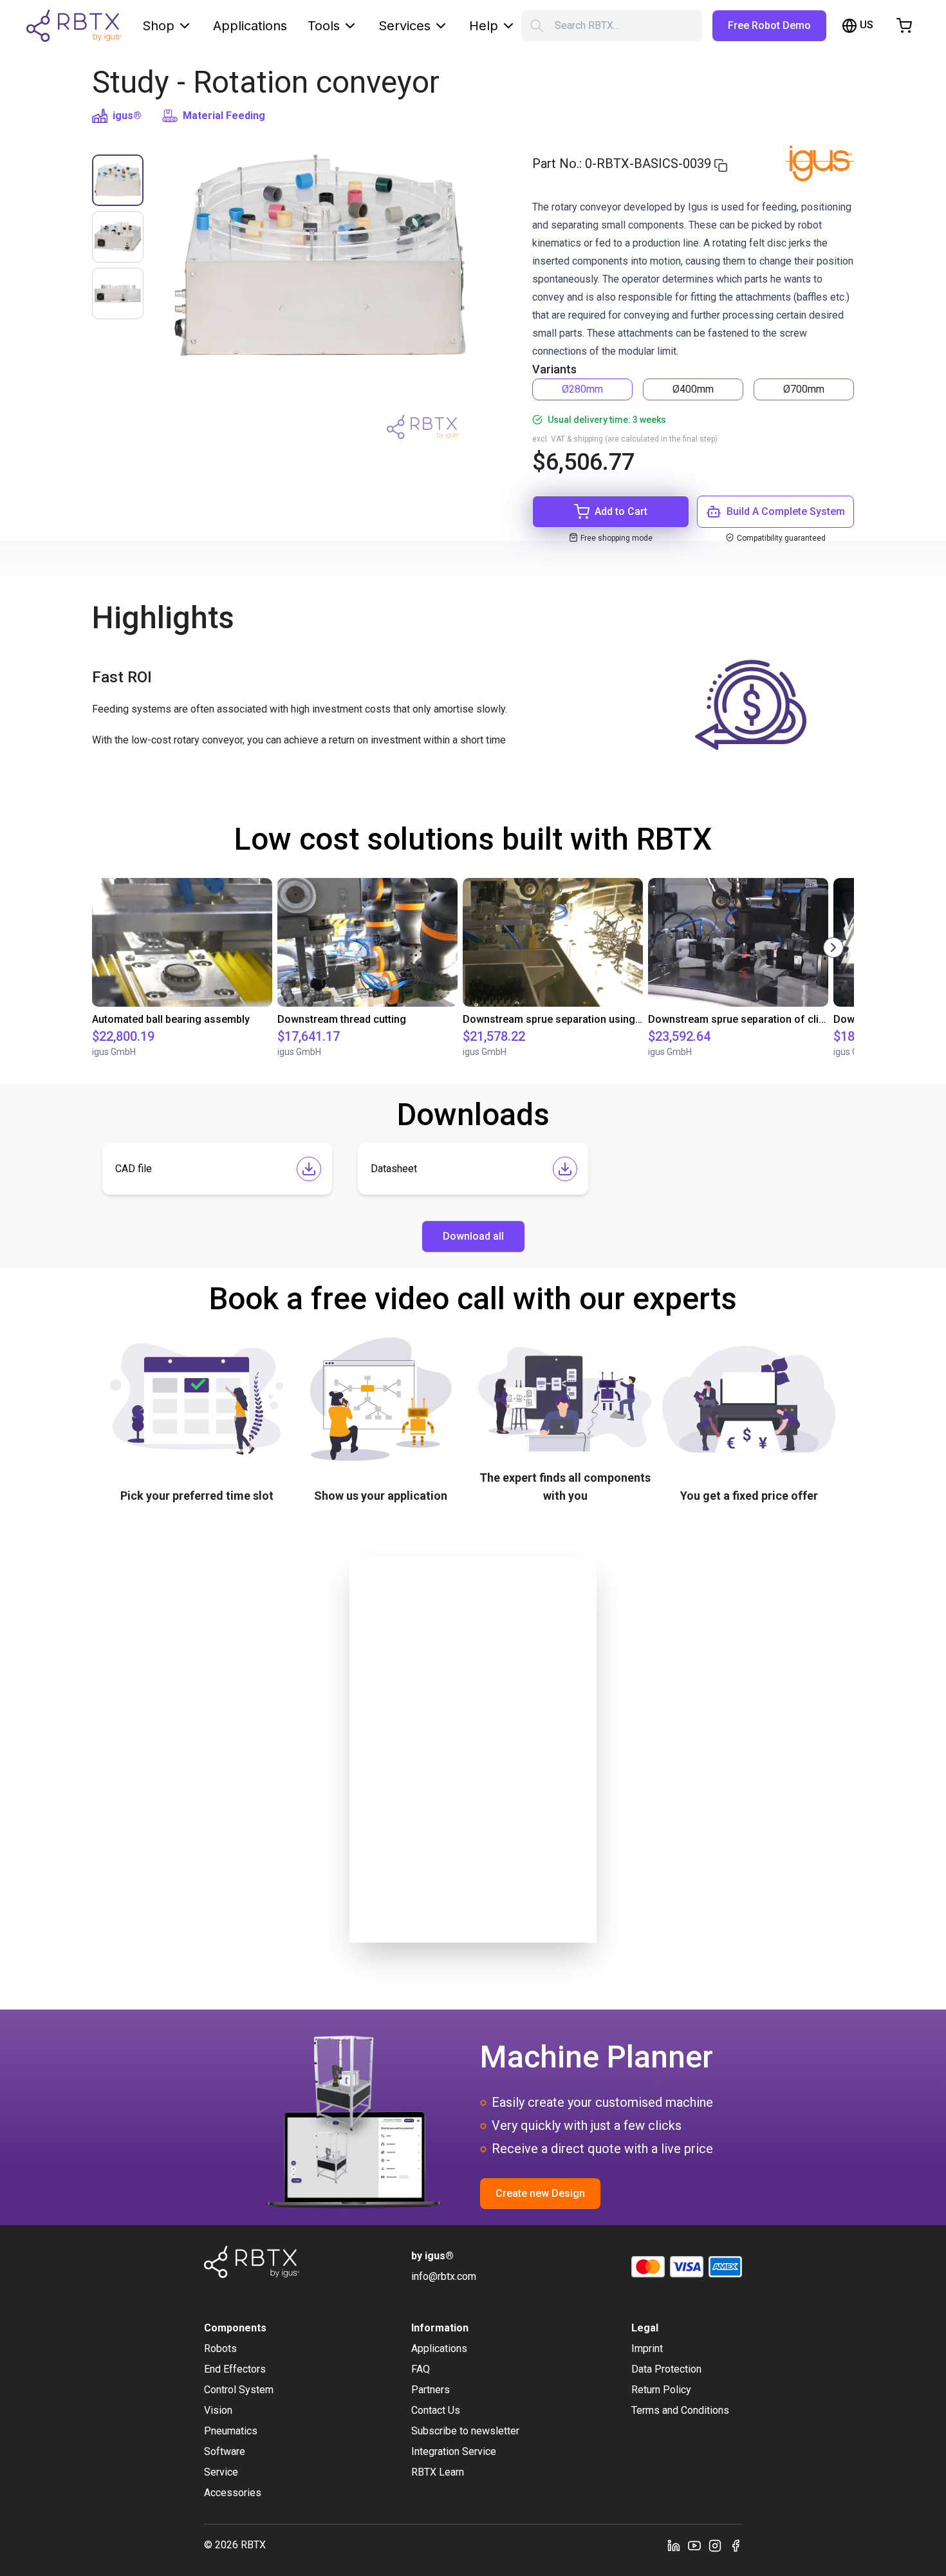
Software (225, 2451)
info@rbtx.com (444, 2276)
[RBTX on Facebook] (736, 2545)
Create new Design (540, 2193)
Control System (239, 2390)
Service (221, 2472)
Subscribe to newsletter (465, 2431)
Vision (218, 2410)
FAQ (421, 2369)
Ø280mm (582, 389)
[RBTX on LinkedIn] (674, 2545)
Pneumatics (231, 2431)
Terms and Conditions (680, 2410)
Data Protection (666, 2369)
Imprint (647, 2348)
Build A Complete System (786, 511)
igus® (127, 116)
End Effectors (235, 2369)
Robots (220, 2348)
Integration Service (454, 2451)
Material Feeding (224, 116)
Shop (158, 26)
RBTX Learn (438, 2472)
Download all (473, 1236)
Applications (250, 26)
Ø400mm (693, 389)
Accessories (233, 2493)
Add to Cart (621, 511)
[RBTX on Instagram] (715, 2545)
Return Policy (661, 2390)
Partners (431, 2390)
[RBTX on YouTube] (694, 2545)
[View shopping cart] (904, 26)
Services (404, 26)
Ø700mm (804, 389)
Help (484, 26)
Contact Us (436, 2410)
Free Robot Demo (769, 25)
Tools (324, 26)
